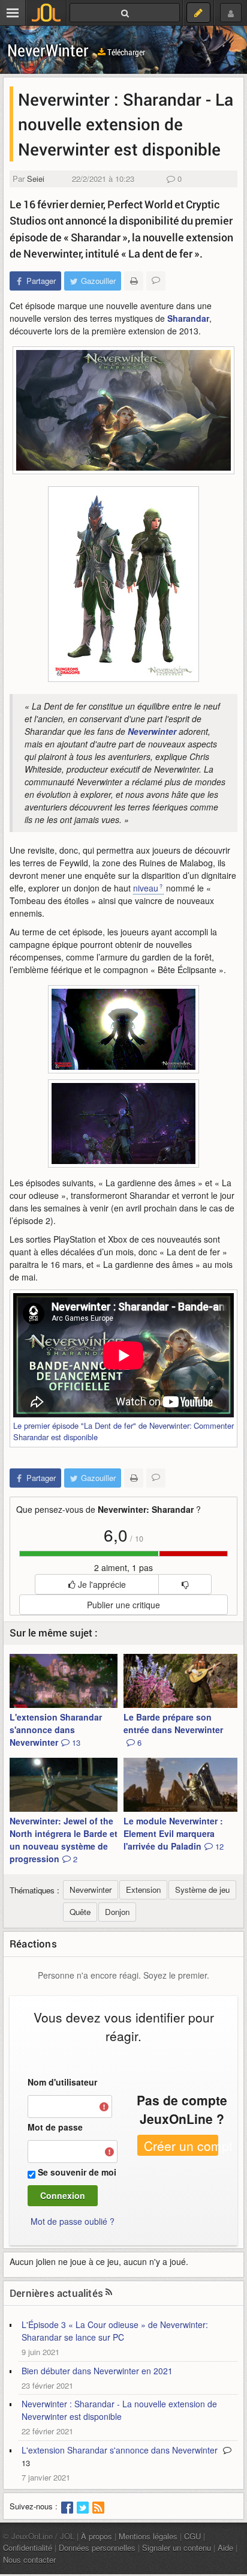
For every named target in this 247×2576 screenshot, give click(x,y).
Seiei (36, 179)
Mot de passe (55, 2127)
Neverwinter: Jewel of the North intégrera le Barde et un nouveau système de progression (64, 1840)
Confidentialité (28, 2547)
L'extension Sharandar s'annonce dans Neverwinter (56, 1730)
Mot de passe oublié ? (73, 2221)
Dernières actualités (56, 2293)
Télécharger (125, 52)
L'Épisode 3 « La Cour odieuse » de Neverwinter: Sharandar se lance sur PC (115, 2331)
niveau (146, 888)
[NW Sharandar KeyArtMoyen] (123, 410)
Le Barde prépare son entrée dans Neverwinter (173, 1730)
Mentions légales (148, 2536)
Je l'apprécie (101, 1584)
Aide (225, 2547)
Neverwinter (152, 731)
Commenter (214, 1425)
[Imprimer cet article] (134, 281)
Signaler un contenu (177, 2547)
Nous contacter (29, 2559)
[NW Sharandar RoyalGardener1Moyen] (123, 1124)
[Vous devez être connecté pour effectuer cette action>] (185, 1584)
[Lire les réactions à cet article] (156, 281)
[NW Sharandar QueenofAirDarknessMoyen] (123, 1029)
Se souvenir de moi (77, 2172)
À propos (97, 2536)
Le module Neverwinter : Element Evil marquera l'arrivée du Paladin (174, 1833)
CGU (192, 2536)
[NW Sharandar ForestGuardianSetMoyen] (123, 584)
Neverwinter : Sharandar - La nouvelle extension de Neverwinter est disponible (119, 2410)
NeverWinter (48, 50)
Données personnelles (97, 2547)
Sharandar (188, 318)
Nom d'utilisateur (62, 2082)
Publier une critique (123, 1605)
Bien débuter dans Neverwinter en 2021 (97, 2371)
